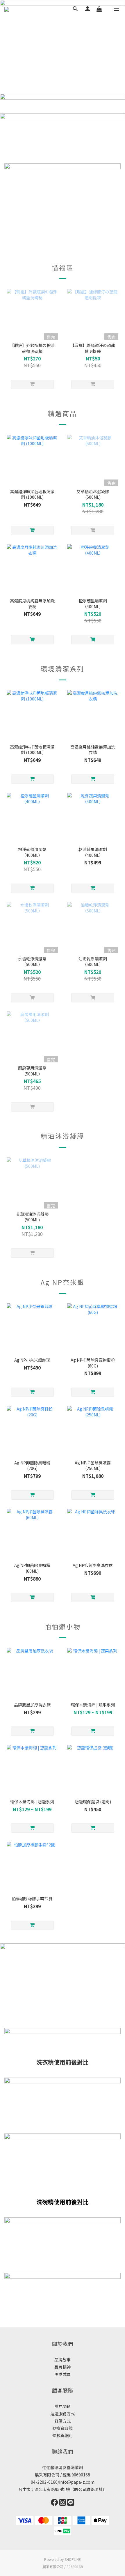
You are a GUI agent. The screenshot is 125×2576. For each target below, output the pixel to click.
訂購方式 (63, 2421)
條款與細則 (63, 2435)
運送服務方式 (63, 2414)
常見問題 (63, 2406)
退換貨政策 (63, 2428)
